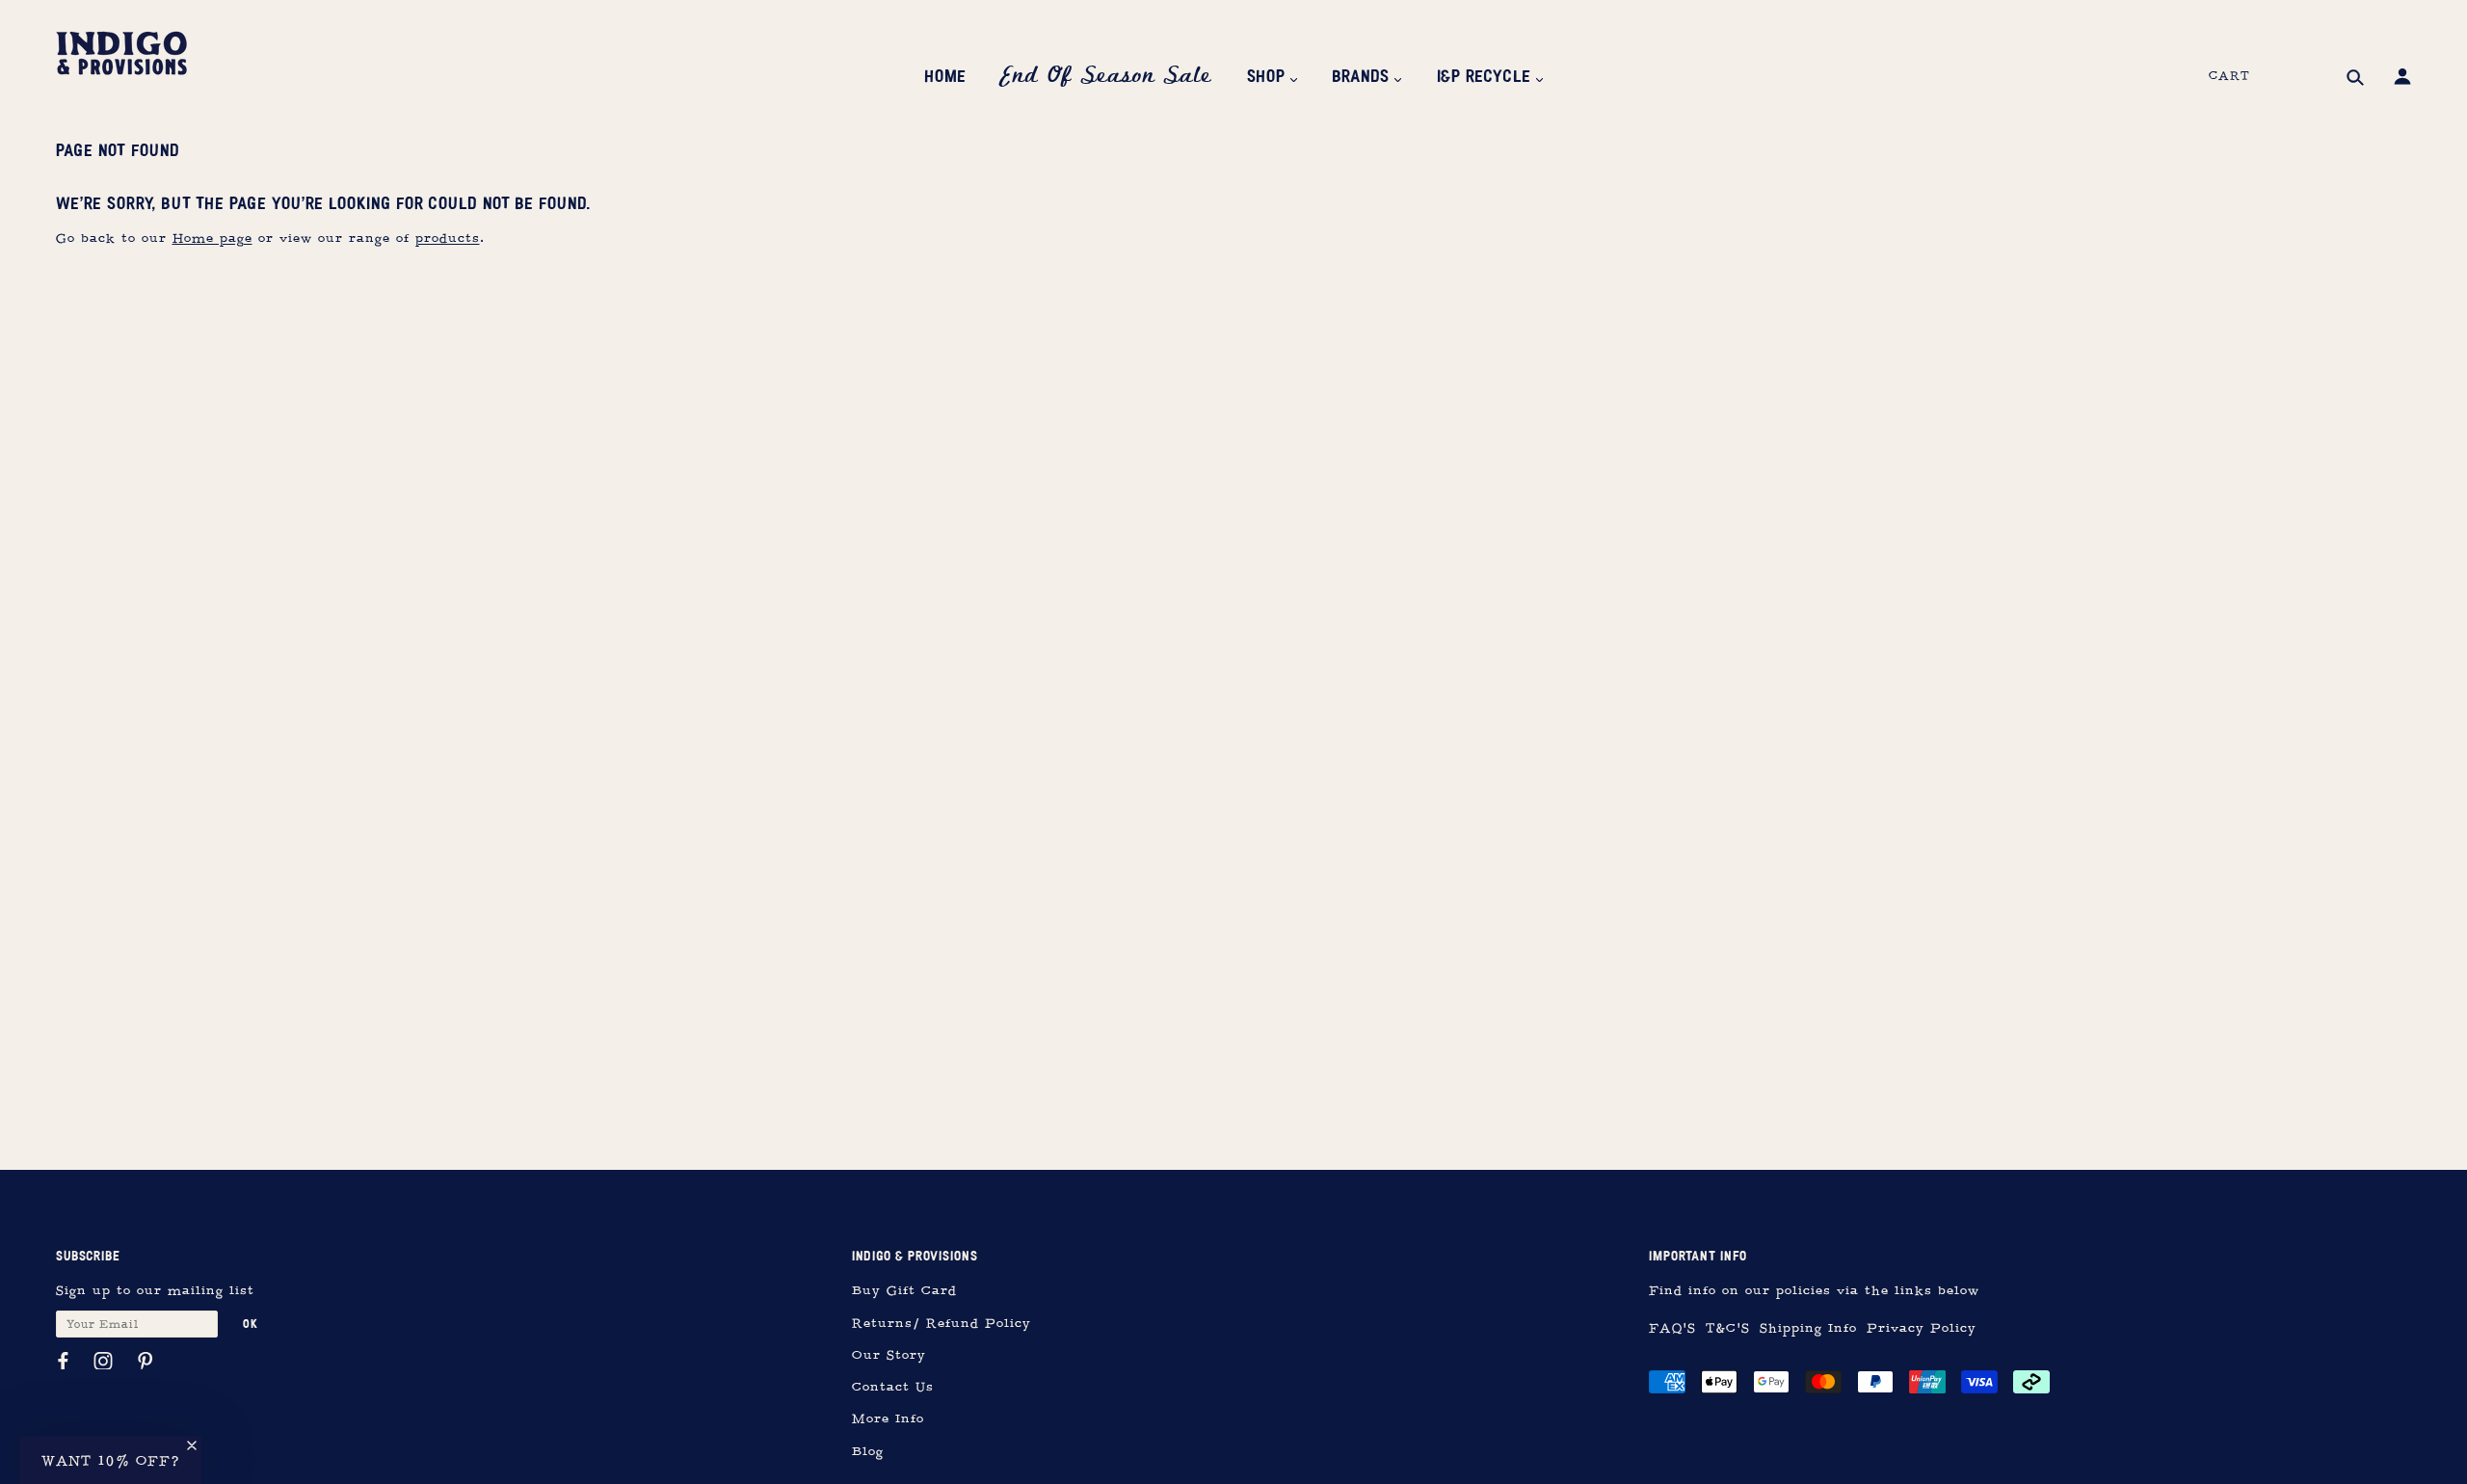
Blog (868, 1452)
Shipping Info (1808, 1328)
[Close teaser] (192, 1445)
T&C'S (1728, 1328)
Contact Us (893, 1387)
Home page (212, 238)
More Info (888, 1419)
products (448, 238)
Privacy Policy (1922, 1328)
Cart (2229, 76)
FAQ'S (1672, 1328)
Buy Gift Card (904, 1291)
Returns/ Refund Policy (942, 1324)
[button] (110, 1460)
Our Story (889, 1355)
